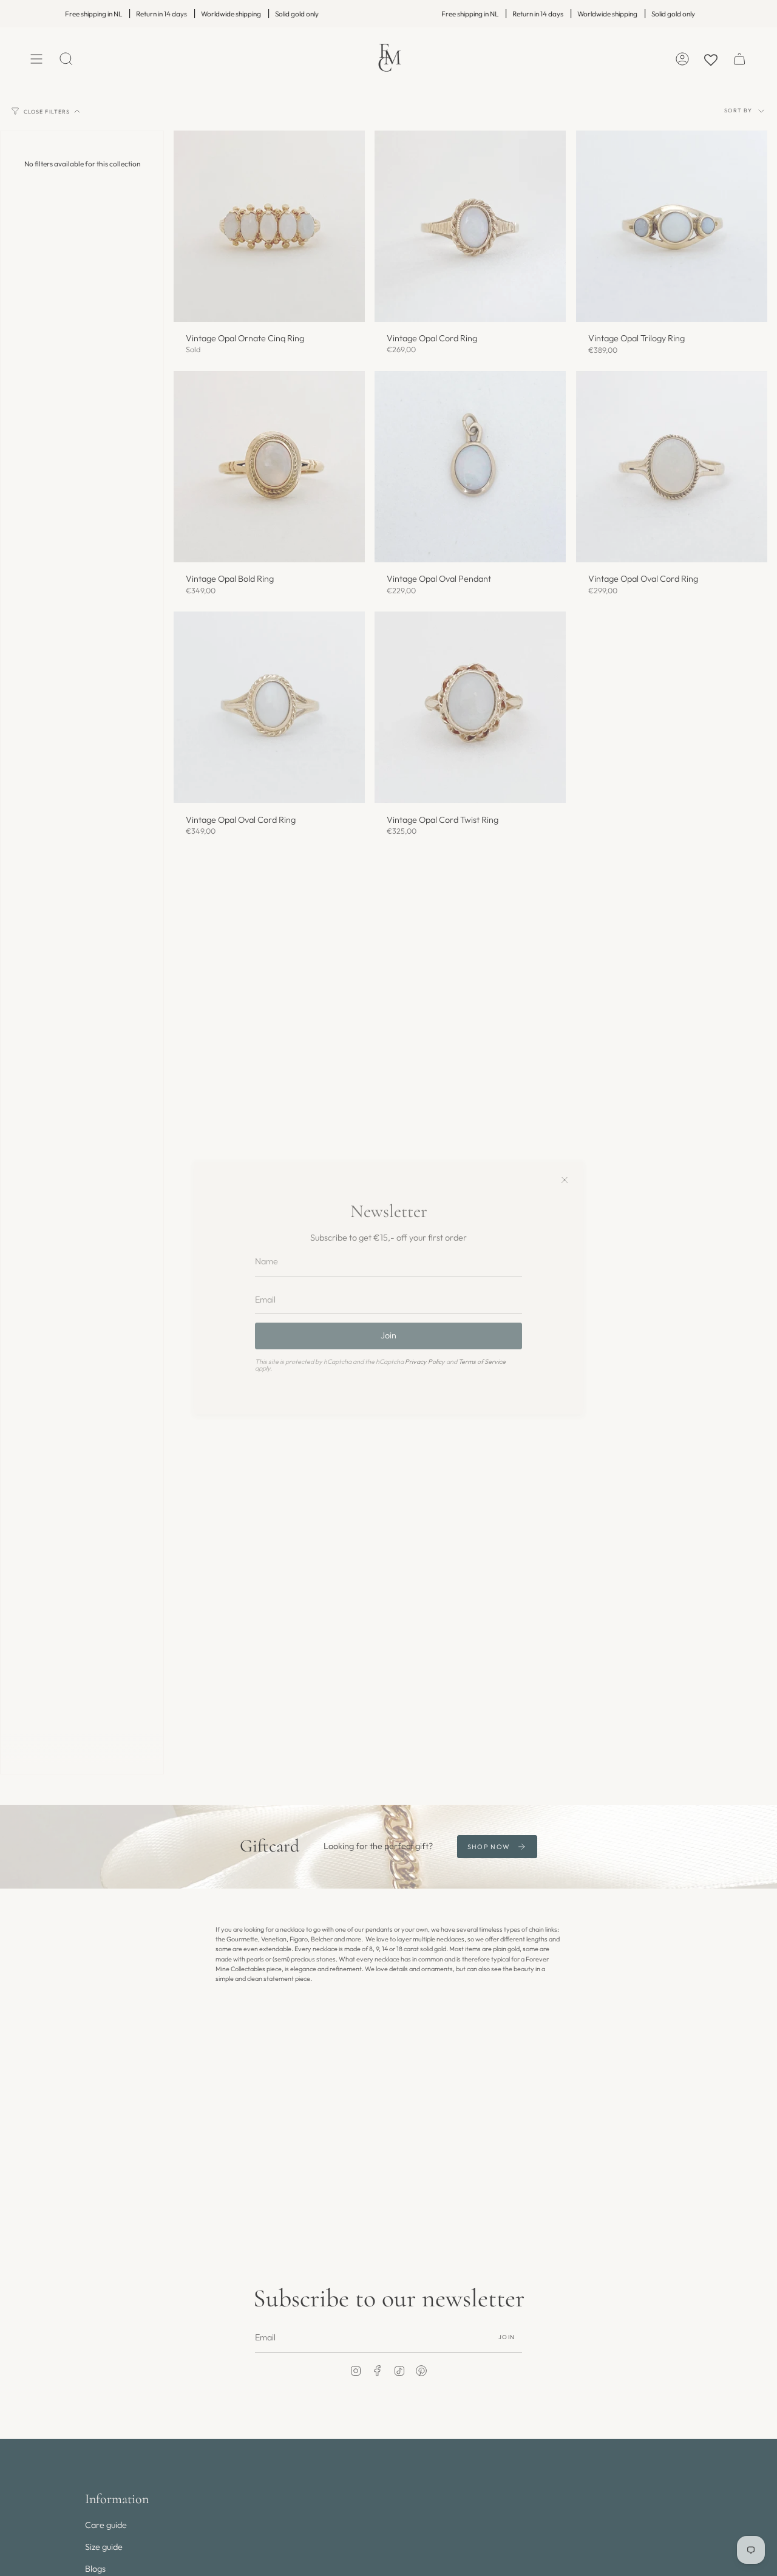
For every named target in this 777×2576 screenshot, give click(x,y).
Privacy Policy (425, 1361)
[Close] (565, 1180)
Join (388, 1335)
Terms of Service (482, 1361)
